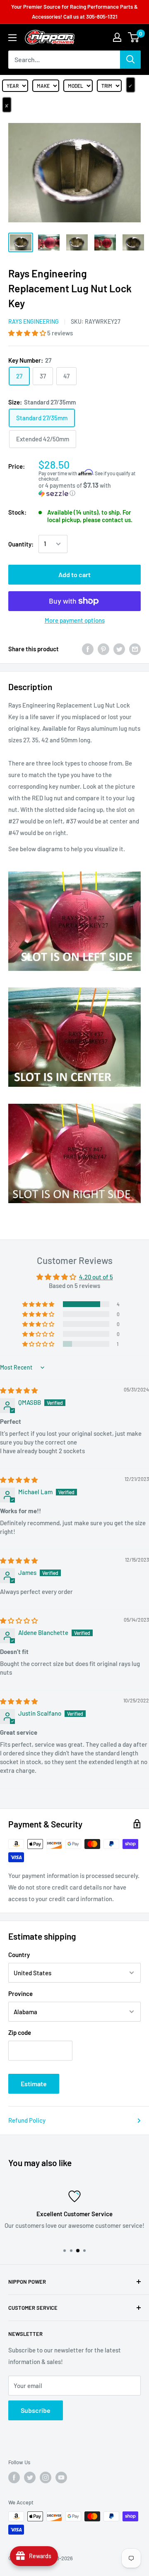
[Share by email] (135, 649)
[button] (28, 333)
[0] (134, 37)
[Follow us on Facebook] (14, 2477)
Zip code (20, 2032)
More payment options (75, 620)
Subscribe (36, 2410)
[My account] (117, 37)
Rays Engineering (34, 321)
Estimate (34, 2084)
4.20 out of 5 (96, 1277)
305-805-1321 (102, 17)
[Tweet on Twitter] (119, 649)
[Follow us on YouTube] (61, 2477)
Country (19, 1955)
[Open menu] (12, 38)
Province (20, 1993)
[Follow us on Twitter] (30, 2477)
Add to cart (74, 574)
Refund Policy (27, 2120)
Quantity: (21, 544)
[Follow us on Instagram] (46, 2477)
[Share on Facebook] (88, 649)
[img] (19, 1390)
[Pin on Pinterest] (103, 649)
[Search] (130, 60)
